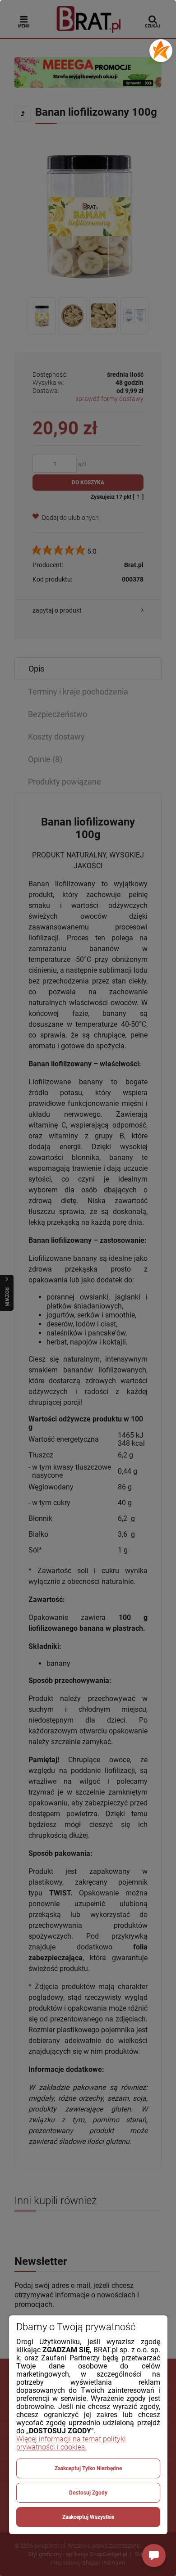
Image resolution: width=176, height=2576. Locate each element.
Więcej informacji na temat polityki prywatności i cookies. (71, 2443)
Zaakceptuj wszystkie (88, 2517)
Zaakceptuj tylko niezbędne (88, 2468)
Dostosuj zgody (88, 2493)
